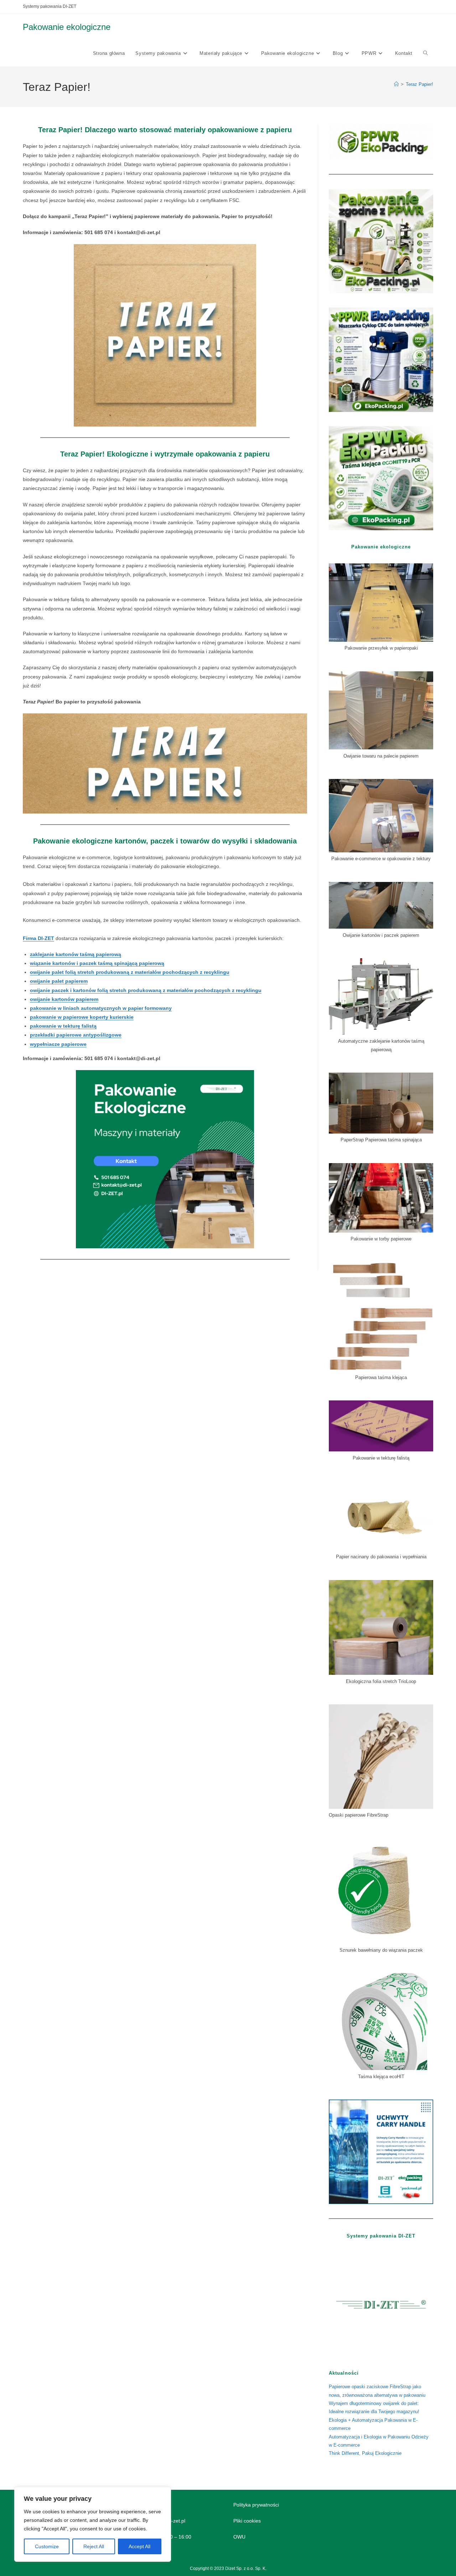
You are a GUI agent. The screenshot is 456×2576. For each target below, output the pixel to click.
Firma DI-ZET (38, 938)
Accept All (139, 2546)
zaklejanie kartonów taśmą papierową (76, 954)
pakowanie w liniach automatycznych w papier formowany (101, 1008)
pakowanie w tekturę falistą (63, 1026)
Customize (47, 2546)
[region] (93, 2524)
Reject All (94, 2546)
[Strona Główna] (396, 84)
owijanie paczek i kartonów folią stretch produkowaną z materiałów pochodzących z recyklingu (146, 990)
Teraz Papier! (419, 84)
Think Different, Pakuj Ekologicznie (365, 2453)
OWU (239, 2537)
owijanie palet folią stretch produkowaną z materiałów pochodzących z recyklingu (130, 972)
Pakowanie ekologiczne (67, 27)
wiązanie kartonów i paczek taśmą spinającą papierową (97, 963)
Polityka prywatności (256, 2505)
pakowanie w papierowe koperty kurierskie (82, 1017)
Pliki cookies (247, 2521)
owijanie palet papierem (59, 981)
